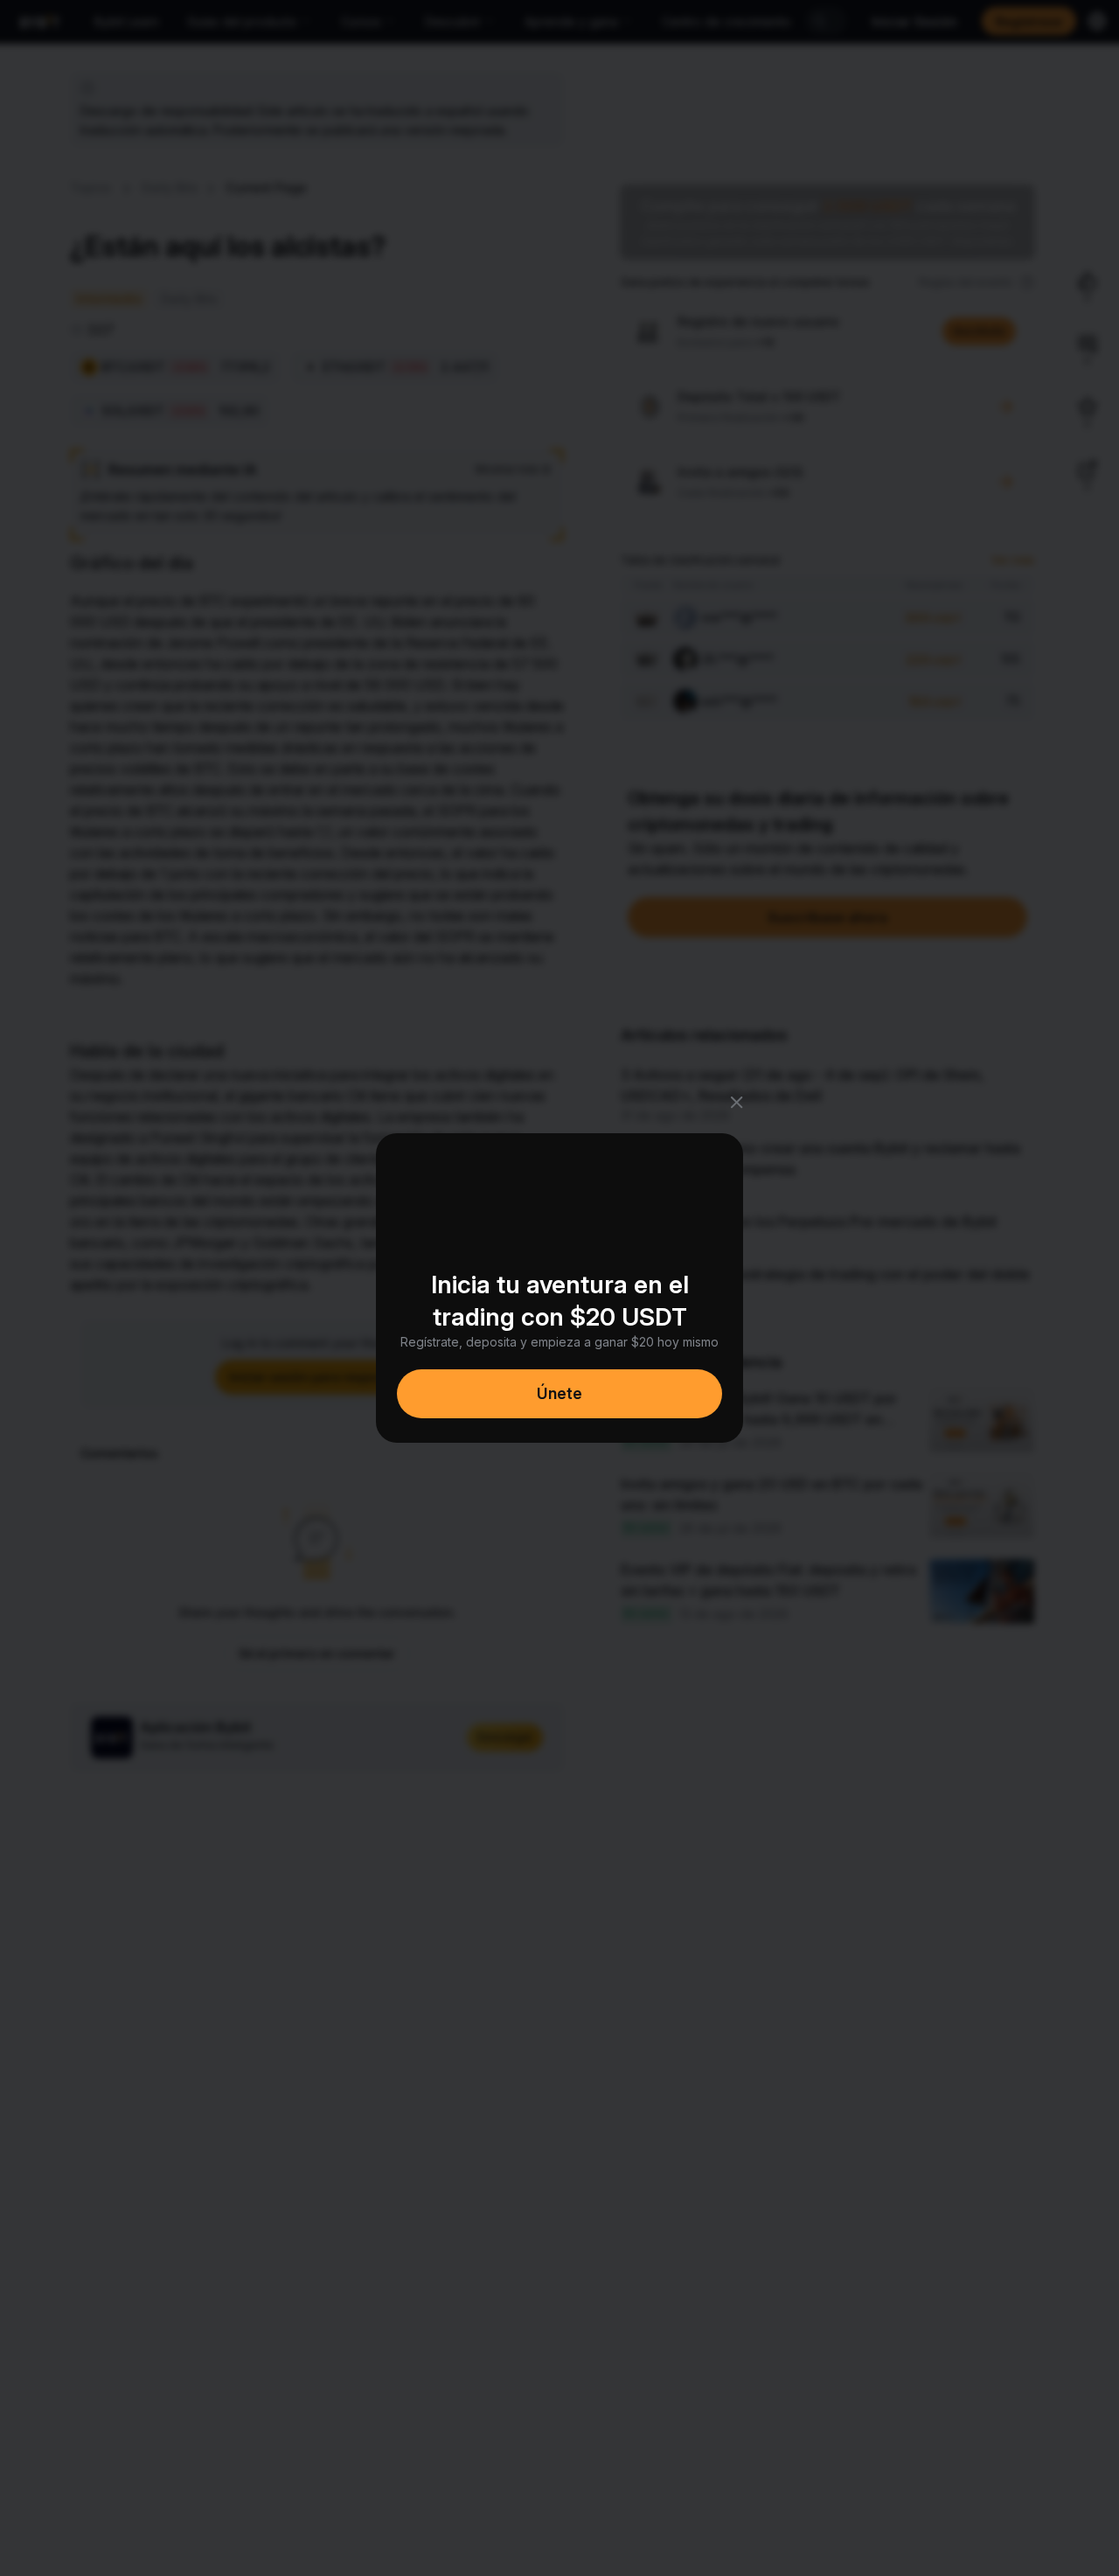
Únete (559, 1393)
